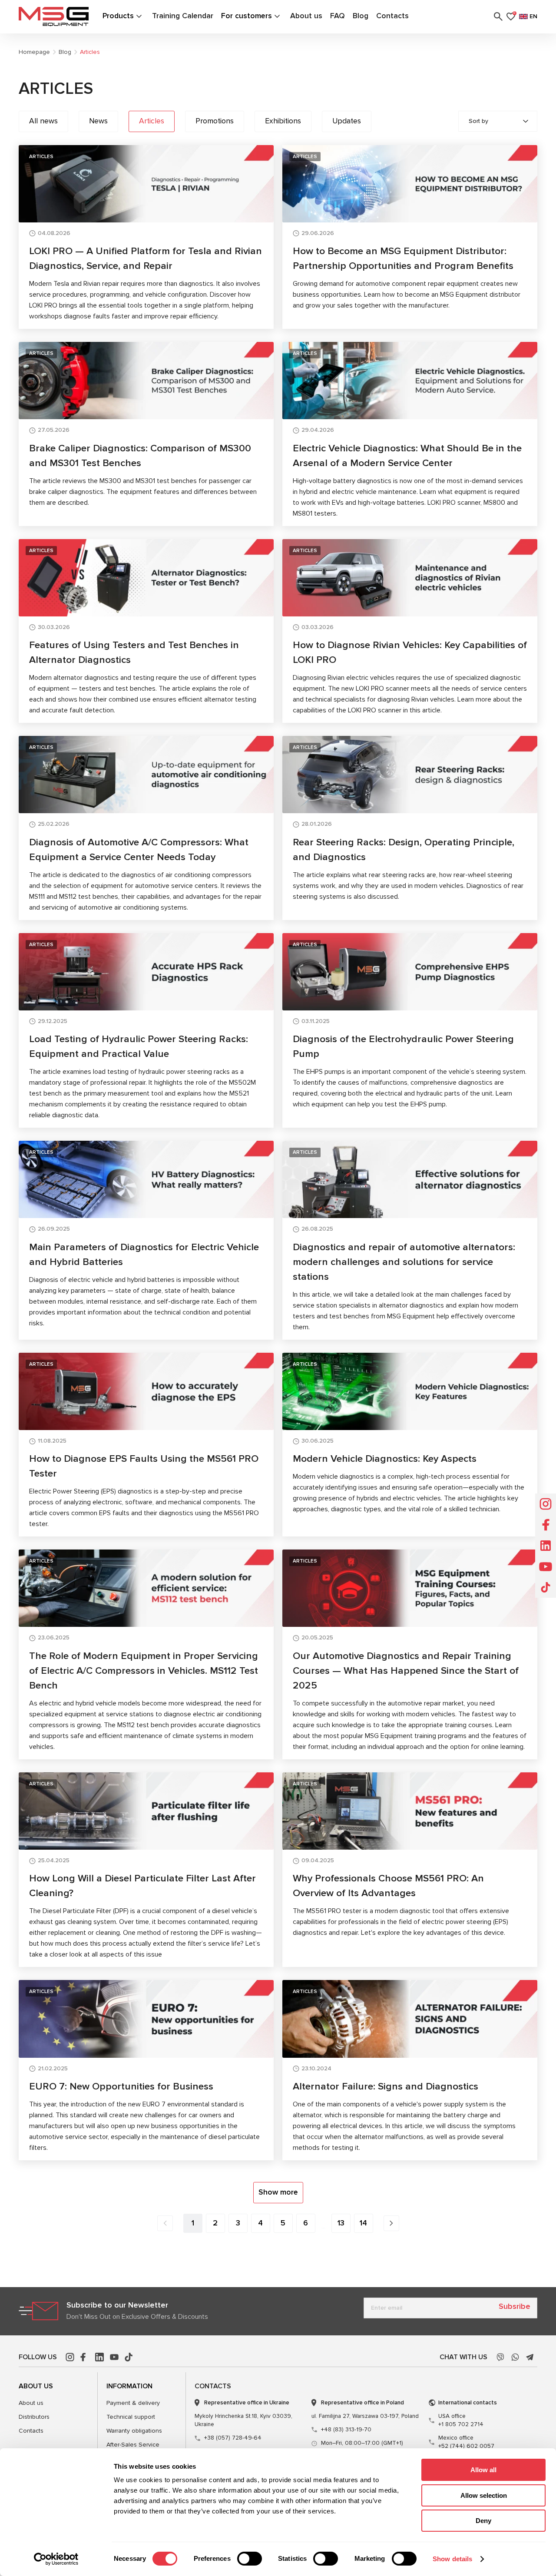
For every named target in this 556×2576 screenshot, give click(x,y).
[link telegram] (530, 2357)
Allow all (483, 2470)
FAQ (338, 16)
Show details (452, 2559)
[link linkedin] (99, 2357)
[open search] (498, 17)
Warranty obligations (134, 2431)
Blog (361, 16)
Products (118, 16)
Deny (483, 2521)
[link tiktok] (129, 2357)
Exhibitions (283, 121)
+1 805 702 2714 (461, 2420)
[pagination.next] (391, 2223)
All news (43, 121)
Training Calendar (183, 16)
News (98, 121)
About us (306, 16)
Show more (278, 2192)
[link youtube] (114, 2357)
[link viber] (500, 2357)
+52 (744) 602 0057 (466, 2442)
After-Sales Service (133, 2445)
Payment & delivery (133, 2403)
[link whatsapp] (515, 2357)
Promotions (215, 121)
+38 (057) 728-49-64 (233, 2438)
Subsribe (515, 2306)
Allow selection (484, 2495)
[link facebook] (85, 2357)
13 (341, 2223)
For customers (247, 16)
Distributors (34, 2417)
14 (363, 2223)
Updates (347, 121)
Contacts (392, 16)
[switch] (250, 2559)
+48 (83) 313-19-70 (346, 2430)
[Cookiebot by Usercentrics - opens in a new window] (56, 2559)
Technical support (131, 2417)
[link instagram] (70, 2357)
